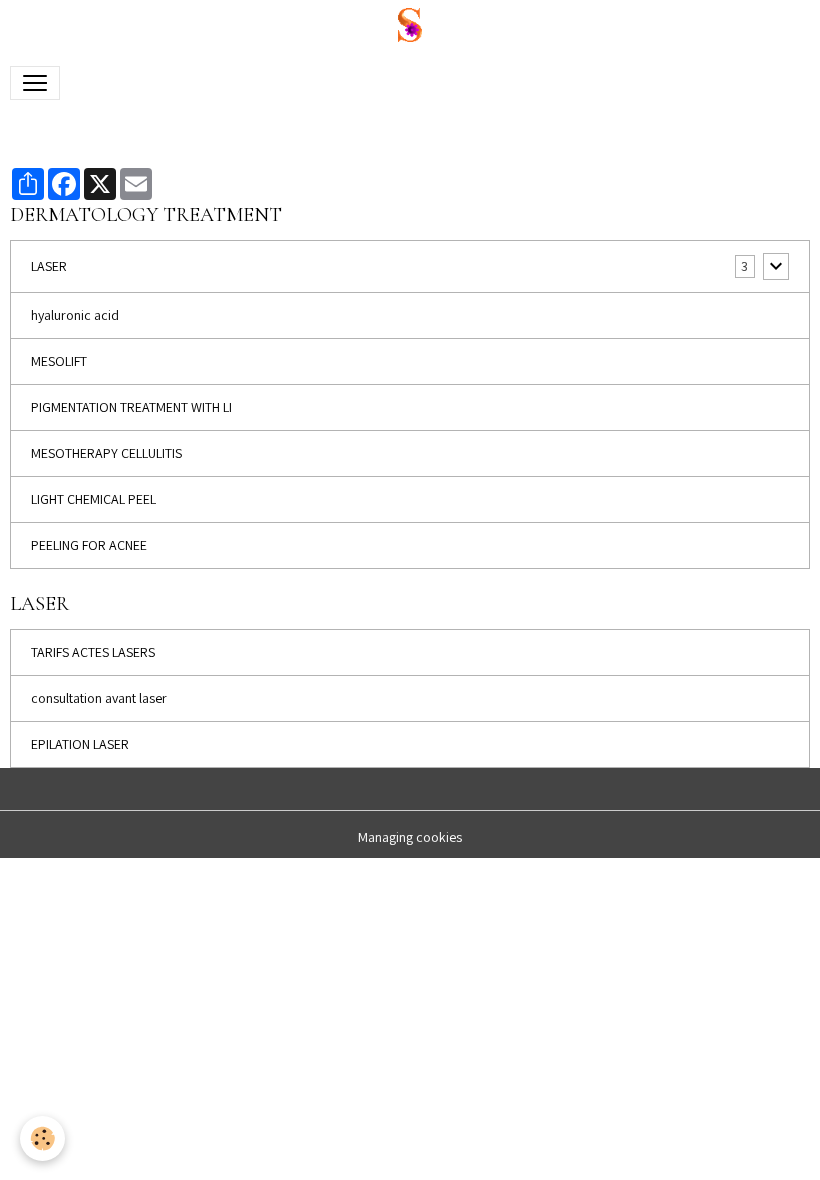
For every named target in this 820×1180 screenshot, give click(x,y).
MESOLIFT (59, 361)
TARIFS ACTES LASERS (93, 652)
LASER (49, 266)
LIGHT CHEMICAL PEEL (93, 499)
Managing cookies (410, 837)
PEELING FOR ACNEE (89, 545)
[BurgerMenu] (35, 83)
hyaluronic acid (75, 315)
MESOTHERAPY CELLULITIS (106, 453)
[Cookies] (42, 1138)
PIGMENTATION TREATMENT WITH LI (131, 407)
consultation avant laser (99, 698)
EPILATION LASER (80, 744)
